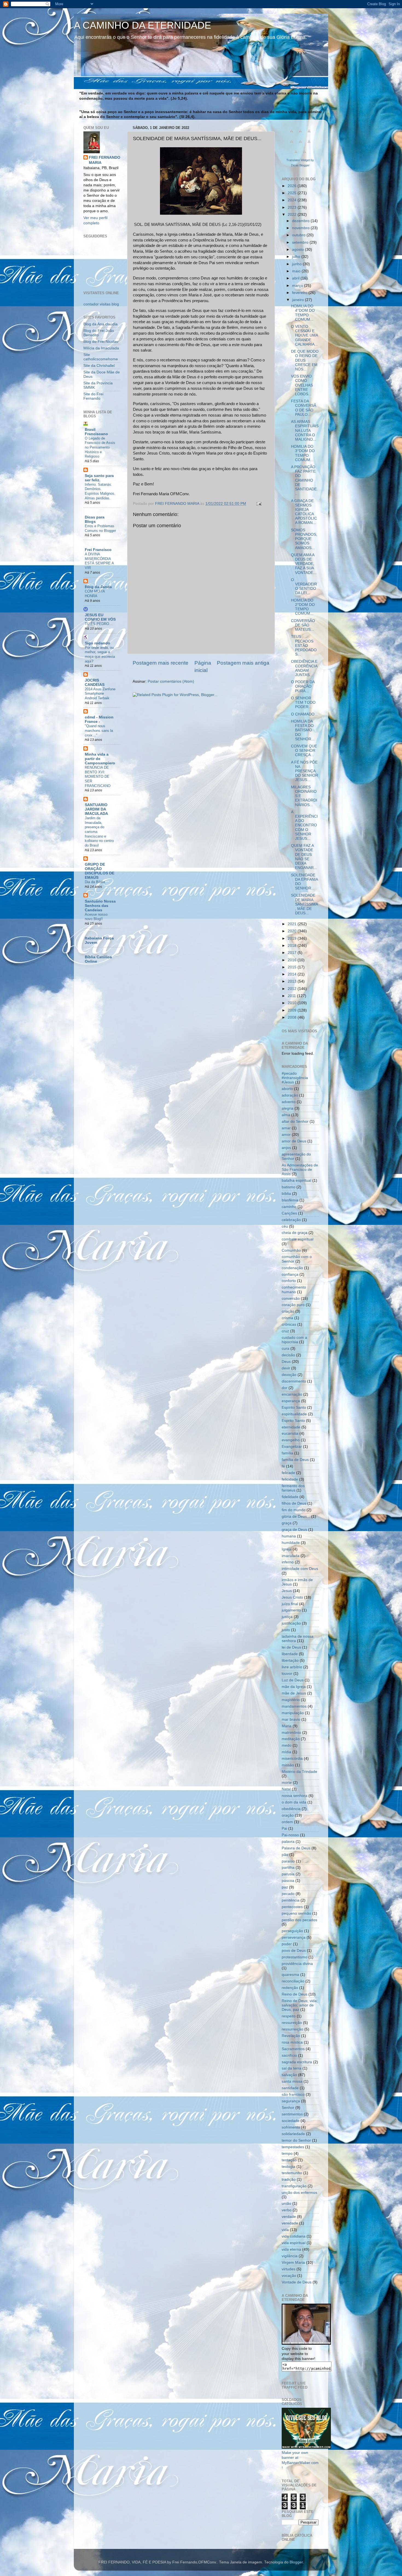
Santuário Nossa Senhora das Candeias (100, 906)
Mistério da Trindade (299, 1772)
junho (297, 264)
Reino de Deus (295, 1994)
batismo (289, 1187)
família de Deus (295, 1460)
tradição (289, 2179)
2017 (293, 953)
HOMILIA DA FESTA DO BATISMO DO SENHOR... (303, 730)
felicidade (290, 1479)
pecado (288, 1894)
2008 (293, 1017)
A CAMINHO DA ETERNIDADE (142, 25)
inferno (288, 1562)
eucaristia (290, 1433)
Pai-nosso (290, 1835)
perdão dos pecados (299, 1920)
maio (297, 271)
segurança (291, 2101)
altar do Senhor (295, 1122)
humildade (291, 1543)
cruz (285, 1331)
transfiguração (294, 2186)
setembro (301, 242)
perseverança (294, 1937)
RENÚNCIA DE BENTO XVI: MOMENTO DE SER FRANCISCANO (98, 777)
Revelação (291, 2036)
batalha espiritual (296, 1181)
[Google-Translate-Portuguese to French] (300, 134)
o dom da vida (294, 1802)
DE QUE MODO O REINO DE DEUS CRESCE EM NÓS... (305, 360)
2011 (292, 996)
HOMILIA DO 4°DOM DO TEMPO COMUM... (303, 313)
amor (286, 1135)
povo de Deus (294, 1951)
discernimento (294, 1381)
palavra (288, 1842)
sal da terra (292, 2068)
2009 (293, 1010)
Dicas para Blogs (95, 519)
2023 (293, 207)
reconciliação (293, 1981)
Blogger (296, 2562)
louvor (287, 1674)
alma (286, 1115)
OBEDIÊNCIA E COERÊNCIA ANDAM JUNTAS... (304, 668)
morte (287, 1783)
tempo (287, 2154)
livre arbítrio (292, 1667)
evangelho (291, 1440)
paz (285, 1887)
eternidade (291, 1427)
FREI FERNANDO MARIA (105, 160)
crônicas (289, 1324)
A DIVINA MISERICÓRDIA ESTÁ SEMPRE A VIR (99, 561)
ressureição (292, 2023)
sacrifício (289, 2055)
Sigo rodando (97, 643)
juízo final (290, 1604)
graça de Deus (294, 1530)
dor (285, 1388)
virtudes (289, 2269)
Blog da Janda (98, 587)
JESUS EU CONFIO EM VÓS (100, 617)
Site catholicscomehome (101, 357)
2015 (293, 967)
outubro (299, 235)
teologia (289, 2167)
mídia (286, 1752)
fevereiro (300, 293)
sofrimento (291, 2127)
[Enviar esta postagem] (259, 504)
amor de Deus (294, 1141)
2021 (293, 924)
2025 (293, 193)
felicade (288, 1473)
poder (287, 1944)
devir (286, 1368)
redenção (290, 1988)
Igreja (287, 1549)
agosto (298, 250)
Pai (284, 1828)
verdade (289, 2217)
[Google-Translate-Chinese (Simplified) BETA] (292, 134)
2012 (293, 989)
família (287, 1453)
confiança (290, 1274)
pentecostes (292, 1907)
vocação (289, 2276)
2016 (293, 960)
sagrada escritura (297, 2062)
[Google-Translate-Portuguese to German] (309, 134)
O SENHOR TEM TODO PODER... (303, 702)
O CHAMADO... (304, 714)
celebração (291, 1220)
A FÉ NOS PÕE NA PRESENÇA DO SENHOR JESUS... (305, 771)
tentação (289, 2160)
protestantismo (295, 1957)
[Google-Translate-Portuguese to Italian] (292, 144)
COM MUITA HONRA (95, 594)
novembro (301, 228)
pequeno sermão (296, 1913)
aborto (287, 1089)
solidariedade (293, 2134)
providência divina (297, 1964)
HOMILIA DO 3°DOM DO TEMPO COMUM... (303, 453)
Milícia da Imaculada (101, 348)
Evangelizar (292, 1447)
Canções (289, 1213)
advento (289, 1102)
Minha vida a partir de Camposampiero (100, 759)
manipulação (293, 1713)
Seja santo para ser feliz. (99, 478)
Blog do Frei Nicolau (101, 342)
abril (296, 278)
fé (283, 1466)
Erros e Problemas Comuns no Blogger (100, 528)
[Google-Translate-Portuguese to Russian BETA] (296, 155)
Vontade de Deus (297, 2282)
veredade (290, 2223)
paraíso (288, 1861)
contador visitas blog (101, 304)
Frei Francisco (98, 550)
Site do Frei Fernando (93, 396)
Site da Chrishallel (99, 366)
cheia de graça (295, 1233)
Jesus (287, 1591)
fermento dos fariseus (293, 1488)
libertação (290, 1660)
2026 (293, 186)
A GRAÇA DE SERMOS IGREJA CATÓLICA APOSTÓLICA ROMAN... (304, 512)
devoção (289, 1375)
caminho (289, 1207)
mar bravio (291, 1719)
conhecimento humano (294, 1290)
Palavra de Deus (296, 1848)
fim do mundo (294, 1510)
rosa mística (292, 2042)
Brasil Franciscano (96, 432)
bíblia (286, 1194)
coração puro (293, 1305)
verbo (287, 2210)
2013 (293, 981)
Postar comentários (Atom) (171, 681)
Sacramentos (293, 2049)
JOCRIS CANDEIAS (95, 683)
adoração (290, 1095)
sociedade (291, 2121)
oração (288, 1815)
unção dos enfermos (299, 2193)
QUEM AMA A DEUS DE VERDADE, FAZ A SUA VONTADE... (304, 564)
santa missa (292, 2081)
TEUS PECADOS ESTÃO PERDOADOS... (304, 646)
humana (289, 1536)
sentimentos (292, 2114)
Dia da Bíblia (95, 882)
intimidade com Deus (300, 1569)
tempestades (293, 2147)
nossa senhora (295, 1796)
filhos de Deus (294, 1503)
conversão (291, 1299)
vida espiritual (294, 2243)
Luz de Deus (293, 1680)
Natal (286, 1789)
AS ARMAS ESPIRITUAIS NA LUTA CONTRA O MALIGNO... (305, 431)
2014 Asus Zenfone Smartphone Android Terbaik (100, 694)
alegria (288, 1108)
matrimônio (291, 1733)
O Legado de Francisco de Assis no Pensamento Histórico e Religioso (100, 447)
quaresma (290, 1975)
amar (286, 1128)
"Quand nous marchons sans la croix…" (99, 730)
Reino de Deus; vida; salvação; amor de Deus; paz (300, 2005)
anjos (286, 1148)
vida (285, 2230)
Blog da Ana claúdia (100, 324)
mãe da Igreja (294, 1687)
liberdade (290, 1654)
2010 (293, 1003)
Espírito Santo (294, 1408)
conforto (289, 1281)
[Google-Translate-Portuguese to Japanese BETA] (300, 144)
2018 (293, 946)
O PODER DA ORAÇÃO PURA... (303, 686)
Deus (286, 1362)
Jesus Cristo (292, 1597)
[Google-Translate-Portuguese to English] (309, 144)
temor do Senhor (296, 2140)
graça (287, 1523)
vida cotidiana (294, 2236)
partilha (288, 1868)
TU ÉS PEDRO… (99, 624)
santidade (290, 2088)
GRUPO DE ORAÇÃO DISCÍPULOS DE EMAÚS (100, 871)
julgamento (291, 1610)
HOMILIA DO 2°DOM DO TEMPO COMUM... (303, 607)
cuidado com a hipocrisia (294, 1340)
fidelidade (290, 1497)
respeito (289, 2016)
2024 (293, 200)
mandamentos (294, 1706)
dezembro (301, 221)
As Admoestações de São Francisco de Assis (300, 1170)
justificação (291, 1623)
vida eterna (291, 2249)
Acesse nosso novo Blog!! (96, 917)
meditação (291, 1739)
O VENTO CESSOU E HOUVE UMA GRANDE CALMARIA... (304, 335)
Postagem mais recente (161, 663)
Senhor (288, 2108)
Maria (287, 1726)
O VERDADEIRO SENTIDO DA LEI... (304, 586)
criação (288, 1311)
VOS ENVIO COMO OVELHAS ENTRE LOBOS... (302, 385)
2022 (293, 215)
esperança (291, 1401)
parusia (288, 1874)
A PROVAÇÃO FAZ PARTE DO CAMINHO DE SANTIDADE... (304, 480)
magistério (291, 1700)
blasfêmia (290, 1200)
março (298, 286)
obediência (291, 1809)
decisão (288, 1355)
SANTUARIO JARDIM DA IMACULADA (96, 809)
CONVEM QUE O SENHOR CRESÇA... (304, 751)
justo (286, 1630)
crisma (287, 1318)
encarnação (292, 1394)
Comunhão (291, 1250)
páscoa (288, 1881)
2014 (293, 974)
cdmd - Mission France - (99, 719)
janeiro (298, 300)
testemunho (292, 2173)
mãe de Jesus (294, 1693)
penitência (291, 1900)
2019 (293, 938)
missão (288, 1765)
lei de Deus (291, 1647)
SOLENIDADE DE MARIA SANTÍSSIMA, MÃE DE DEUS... (305, 904)
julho (297, 257)
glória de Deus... (296, 1517)
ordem (287, 1822)
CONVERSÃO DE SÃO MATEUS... (303, 625)
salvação (289, 2075)
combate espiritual (298, 1239)
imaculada (291, 1556)
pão (285, 1855)
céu (285, 1226)
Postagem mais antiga (243, 663)
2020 (293, 931)
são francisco (293, 2095)
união (286, 2204)
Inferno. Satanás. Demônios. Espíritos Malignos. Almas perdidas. (100, 491)
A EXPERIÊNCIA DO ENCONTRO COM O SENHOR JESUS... (304, 825)
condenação (292, 1268)
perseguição (292, 1931)
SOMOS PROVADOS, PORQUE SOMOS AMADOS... (304, 539)
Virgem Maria (293, 2263)
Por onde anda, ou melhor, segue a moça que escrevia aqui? (100, 654)
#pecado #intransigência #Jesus (295, 1078)
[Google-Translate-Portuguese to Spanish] (305, 155)
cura (286, 1349)
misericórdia (292, 1759)
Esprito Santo (293, 1421)
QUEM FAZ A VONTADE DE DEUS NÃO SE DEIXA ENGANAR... (304, 857)
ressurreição (292, 2029)
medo (287, 1745)
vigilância (290, 2256)
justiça (287, 1617)
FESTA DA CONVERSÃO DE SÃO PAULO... (304, 408)
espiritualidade (294, 1414)
